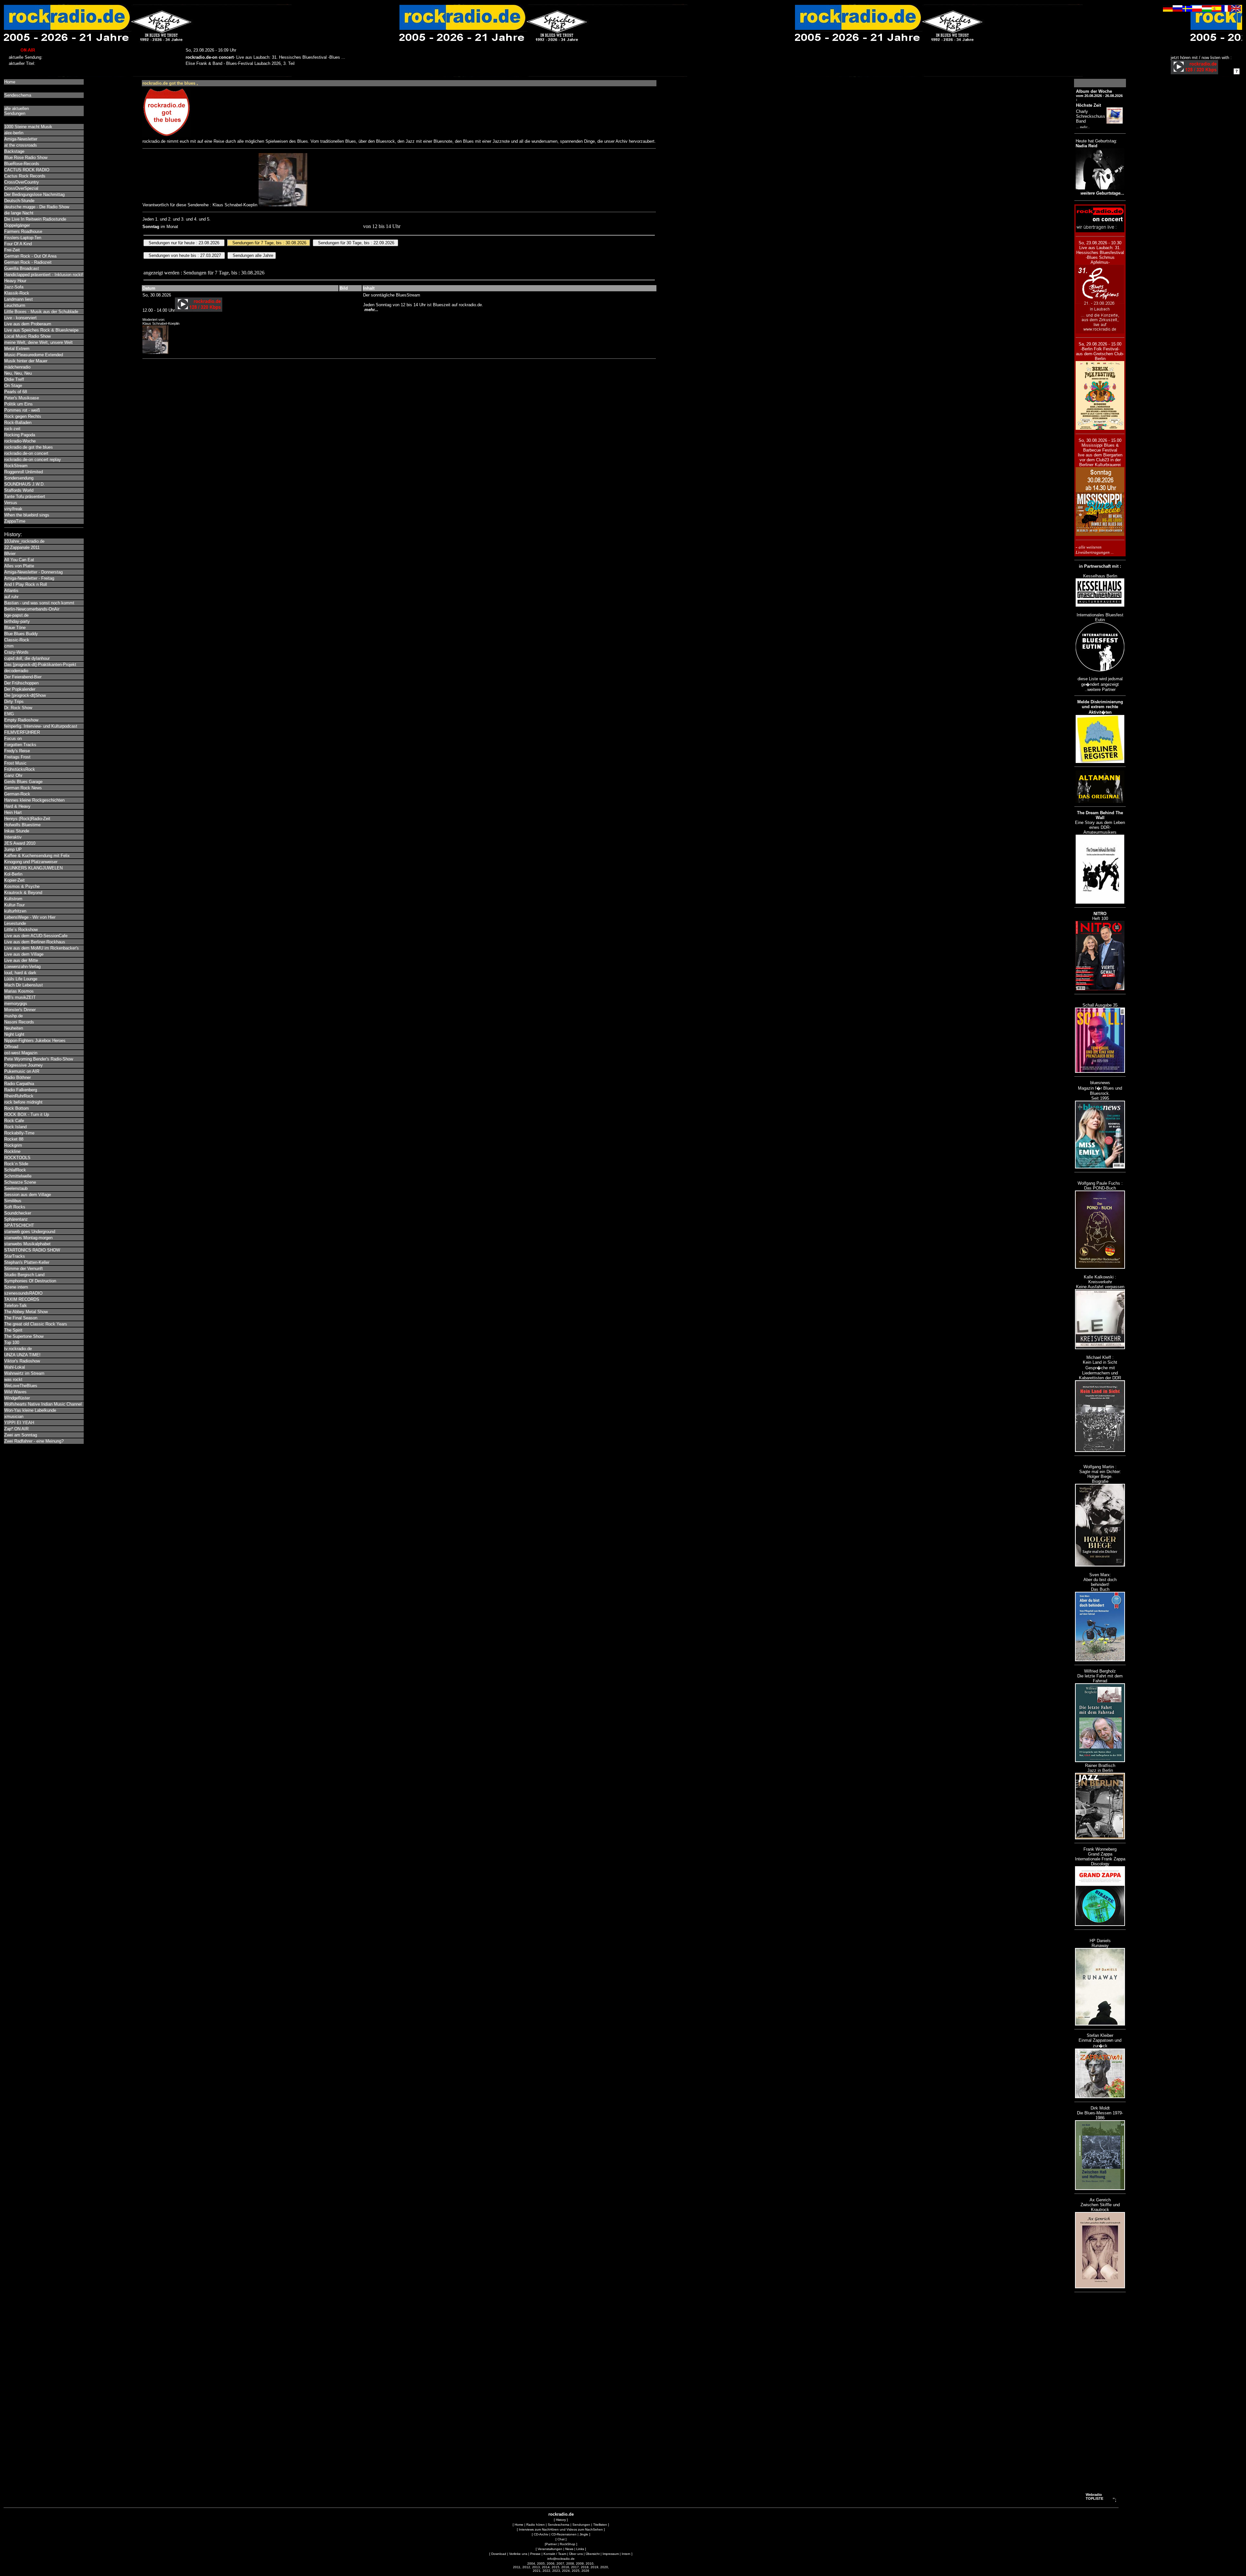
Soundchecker (18, 1213)
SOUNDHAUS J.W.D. (24, 484)
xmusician (14, 1416)
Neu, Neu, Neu (18, 373)
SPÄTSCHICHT (19, 1225)
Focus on (13, 738)
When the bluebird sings (27, 515)
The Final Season (21, 1318)
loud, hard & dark (20, 973)
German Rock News (23, 788)
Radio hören (536, 2525)
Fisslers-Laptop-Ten (23, 238)
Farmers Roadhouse (23, 231)
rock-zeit (12, 429)
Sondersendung (19, 478)
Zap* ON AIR (16, 1429)
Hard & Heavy (17, 806)
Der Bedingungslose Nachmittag (34, 194)
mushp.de (13, 1016)
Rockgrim (13, 1145)
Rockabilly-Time (19, 1133)
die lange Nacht (19, 213)
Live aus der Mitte (21, 960)
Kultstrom (13, 899)
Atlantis (11, 591)
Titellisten (600, 2525)
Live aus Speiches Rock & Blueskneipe (41, 330)
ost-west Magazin (21, 1053)
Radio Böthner (18, 1077)
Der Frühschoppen (21, 683)
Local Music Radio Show (27, 336)
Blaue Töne (15, 628)
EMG (9, 714)
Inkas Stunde (17, 831)
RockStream (16, 466)
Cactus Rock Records (25, 176)
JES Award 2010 (20, 843)
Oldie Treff (14, 379)
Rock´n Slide (16, 1164)
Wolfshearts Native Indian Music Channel (43, 1404)
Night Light (14, 1034)
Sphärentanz (16, 1219)
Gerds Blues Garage (23, 782)
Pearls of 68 (16, 392)
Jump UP (13, 849)
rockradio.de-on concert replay (33, 460)
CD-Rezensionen (564, 2534)
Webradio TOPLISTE (1094, 2497)
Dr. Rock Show (18, 708)
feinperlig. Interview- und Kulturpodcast (41, 726)
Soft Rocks (15, 1207)
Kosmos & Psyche (22, 886)
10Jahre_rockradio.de (24, 541)
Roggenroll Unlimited (24, 472)
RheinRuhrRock (19, 1096)
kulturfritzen (15, 911)
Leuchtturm (15, 305)
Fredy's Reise (17, 751)
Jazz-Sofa (14, 287)
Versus (11, 503)
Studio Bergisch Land (24, 1275)
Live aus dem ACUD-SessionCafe (36, 936)
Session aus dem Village (28, 1195)
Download (499, 2554)
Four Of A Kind (18, 244)
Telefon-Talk (16, 1306)
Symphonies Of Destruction (30, 1281)
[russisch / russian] (1178, 10)
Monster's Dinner (20, 1010)
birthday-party (17, 621)
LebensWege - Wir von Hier (30, 917)
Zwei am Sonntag (21, 1435)
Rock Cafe (14, 1121)
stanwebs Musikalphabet (27, 1244)
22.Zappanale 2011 (22, 547)
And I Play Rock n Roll (26, 584)
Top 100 (12, 1342)
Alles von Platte (19, 566)
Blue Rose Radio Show (26, 157)
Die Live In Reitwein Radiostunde (35, 219)
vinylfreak (13, 509)
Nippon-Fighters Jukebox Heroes (35, 1040)
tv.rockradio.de (18, 1349)
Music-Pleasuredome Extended (34, 355)
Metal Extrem (17, 349)
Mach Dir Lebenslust (24, 985)
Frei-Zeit (12, 250)
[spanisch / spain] (1216, 10)
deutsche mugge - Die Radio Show (37, 207)
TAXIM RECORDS (22, 1299)
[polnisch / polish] (1197, 10)
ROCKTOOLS (17, 1158)
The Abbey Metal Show (26, 1312)
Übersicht (593, 2554)
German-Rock (17, 794)
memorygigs (16, 1004)
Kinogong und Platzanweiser (31, 862)
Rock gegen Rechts (23, 416)
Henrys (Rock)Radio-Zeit (27, 819)
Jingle (584, 2534)
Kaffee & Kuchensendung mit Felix (37, 856)
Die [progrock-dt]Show (25, 695)
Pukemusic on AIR (22, 1071)
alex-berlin (14, 133)
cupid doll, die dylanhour (27, 658)
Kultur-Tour (14, 905)
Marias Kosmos (19, 991)
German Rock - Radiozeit (28, 262)
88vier (10, 554)
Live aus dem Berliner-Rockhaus (35, 942)
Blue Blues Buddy (21, 634)
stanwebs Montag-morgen (28, 1238)
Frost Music (15, 763)
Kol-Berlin (13, 874)
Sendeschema (18, 95)
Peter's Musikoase (22, 398)
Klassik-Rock (17, 293)
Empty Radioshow (21, 720)
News (569, 2549)
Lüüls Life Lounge (21, 979)
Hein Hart (13, 812)
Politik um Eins (18, 404)
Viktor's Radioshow (22, 1361)
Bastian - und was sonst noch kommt (39, 603)
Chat (561, 2539)
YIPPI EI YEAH (19, 1423)
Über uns (576, 2554)
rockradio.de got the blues (29, 447)
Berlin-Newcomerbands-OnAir (32, 609)
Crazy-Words (16, 652)
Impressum (611, 2554)
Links (580, 2549)
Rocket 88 (14, 1139)
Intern (626, 2554)
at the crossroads (21, 145)
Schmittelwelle (18, 1176)
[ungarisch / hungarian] (1207, 10)
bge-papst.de (16, 615)
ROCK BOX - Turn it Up (27, 1114)
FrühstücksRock (20, 769)
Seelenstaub (16, 1188)
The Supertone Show (24, 1336)
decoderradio (16, 671)
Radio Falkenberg (21, 1090)
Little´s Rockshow (21, 930)
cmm (9, 646)
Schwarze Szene (20, 1182)
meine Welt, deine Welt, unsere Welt (38, 342)
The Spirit (13, 1330)
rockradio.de (561, 2514)
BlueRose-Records (22, 164)
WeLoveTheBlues (21, 1386)
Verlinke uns (518, 2554)
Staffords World (19, 490)
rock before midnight (23, 1102)
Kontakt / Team (555, 2554)
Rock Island (15, 1127)
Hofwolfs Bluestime (22, 825)
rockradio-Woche (20, 441)
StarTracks (15, 1256)
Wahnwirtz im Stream (24, 1373)
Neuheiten (14, 1028)
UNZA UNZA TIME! (22, 1355)
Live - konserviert (20, 318)
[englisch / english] (1236, 10)
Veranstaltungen (550, 2549)
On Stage (13, 386)
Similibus (13, 1201)
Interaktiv (13, 837)
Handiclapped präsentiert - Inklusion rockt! (44, 275)
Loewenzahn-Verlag (22, 967)
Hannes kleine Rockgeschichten (34, 800)
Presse (535, 2554)
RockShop (568, 2544)
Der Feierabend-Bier (23, 677)
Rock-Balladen (18, 423)
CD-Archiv (541, 2534)
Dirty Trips (14, 701)
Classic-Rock (17, 640)
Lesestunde (15, 923)
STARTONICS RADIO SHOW (32, 1250)
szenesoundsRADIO (23, 1293)
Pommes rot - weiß (22, 410)
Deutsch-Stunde (19, 201)
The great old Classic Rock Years (36, 1324)
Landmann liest (18, 299)
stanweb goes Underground (30, 1232)
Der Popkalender (20, 689)
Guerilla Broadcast (22, 268)
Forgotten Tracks (20, 745)
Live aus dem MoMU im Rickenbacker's (42, 948)
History (561, 2520)
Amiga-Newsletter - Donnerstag (33, 572)
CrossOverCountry (22, 182)
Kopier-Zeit (14, 880)
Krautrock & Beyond (23, 893)
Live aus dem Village (24, 954)
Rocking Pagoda (20, 435)
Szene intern (16, 1287)
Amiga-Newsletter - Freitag (29, 578)
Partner (551, 2544)
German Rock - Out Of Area (30, 256)
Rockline (12, 1151)
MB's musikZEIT (20, 997)
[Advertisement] (1100, 2393)
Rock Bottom (17, 1108)
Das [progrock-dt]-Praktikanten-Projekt (40, 665)
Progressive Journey (24, 1065)
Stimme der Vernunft (24, 1269)
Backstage (14, 151)
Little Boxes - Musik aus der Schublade (41, 312)
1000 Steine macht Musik (28, 127)
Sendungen (581, 2525)
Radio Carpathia (19, 1084)
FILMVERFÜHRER (22, 732)
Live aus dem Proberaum (28, 324)
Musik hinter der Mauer (26, 361)
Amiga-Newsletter (21, 139)
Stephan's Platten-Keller (27, 1262)
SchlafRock (15, 1170)
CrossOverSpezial (21, 188)
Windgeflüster (17, 1398)
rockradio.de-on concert (26, 453)
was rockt (13, 1379)
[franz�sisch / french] (1226, 10)
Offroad (11, 1047)
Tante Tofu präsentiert (25, 496)
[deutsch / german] (1168, 10)
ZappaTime (15, 521)
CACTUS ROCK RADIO (27, 170)
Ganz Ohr (13, 775)
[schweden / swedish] (1187, 10)
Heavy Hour (15, 281)
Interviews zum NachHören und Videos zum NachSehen (561, 2529)
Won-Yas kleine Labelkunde (30, 1410)
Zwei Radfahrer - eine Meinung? (34, 1441)
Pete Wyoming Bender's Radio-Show (39, 1059)
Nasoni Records (19, 1022)
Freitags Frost (17, 757)
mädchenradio (17, 367)
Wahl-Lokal (15, 1367)
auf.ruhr (11, 597)
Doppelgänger (17, 225)
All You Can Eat (19, 560)
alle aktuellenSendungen (17, 111)
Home (10, 82)
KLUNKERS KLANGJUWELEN (33, 868)
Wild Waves (15, 1392)
